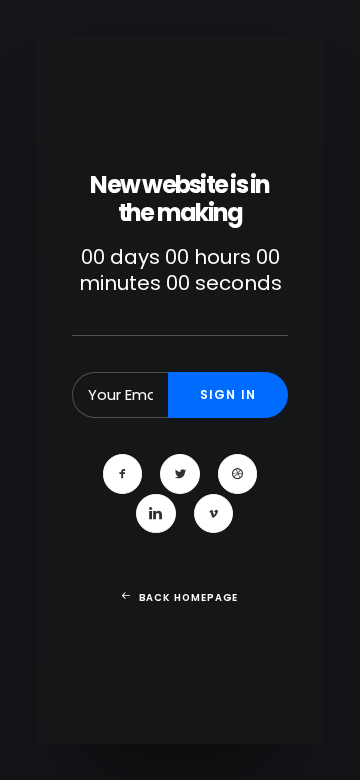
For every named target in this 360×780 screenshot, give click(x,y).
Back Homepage (189, 598)
